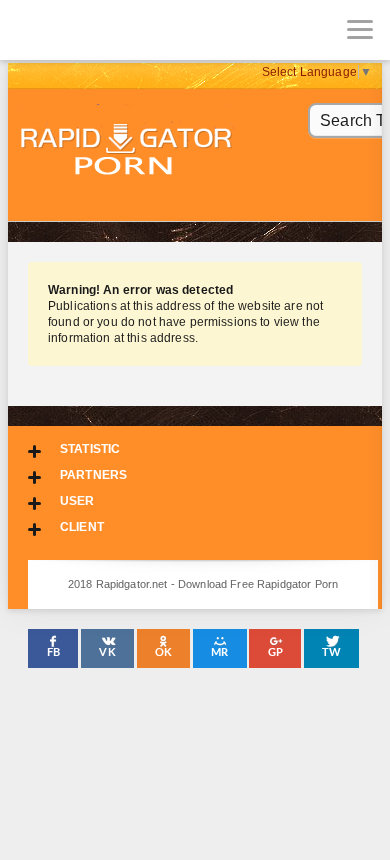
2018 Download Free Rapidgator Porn (128, 151)
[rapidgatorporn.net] (30, 30)
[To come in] (90, 30)
